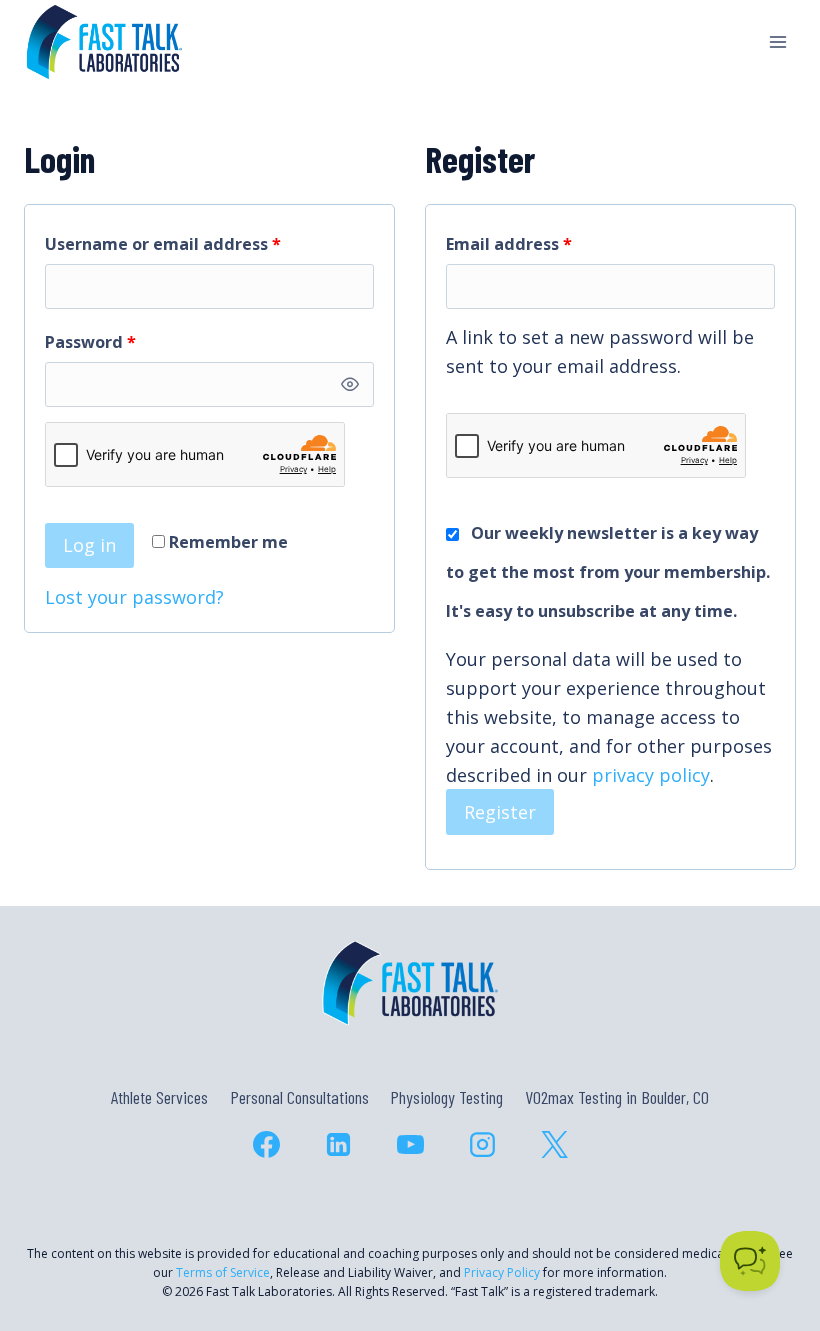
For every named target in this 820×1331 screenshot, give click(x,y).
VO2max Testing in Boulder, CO (617, 1097)
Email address (545, 243)
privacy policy (651, 775)
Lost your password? (134, 597)
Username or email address (199, 243)
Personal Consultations (299, 1097)
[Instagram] (482, 1145)
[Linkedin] (338, 1145)
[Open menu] (777, 41)
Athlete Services (159, 1097)
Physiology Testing (446, 1097)
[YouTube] (410, 1145)
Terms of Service (223, 1272)
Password (127, 341)
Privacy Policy (502, 1272)
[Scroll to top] (768, 1229)
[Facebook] (266, 1145)
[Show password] (350, 385)
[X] (554, 1145)
